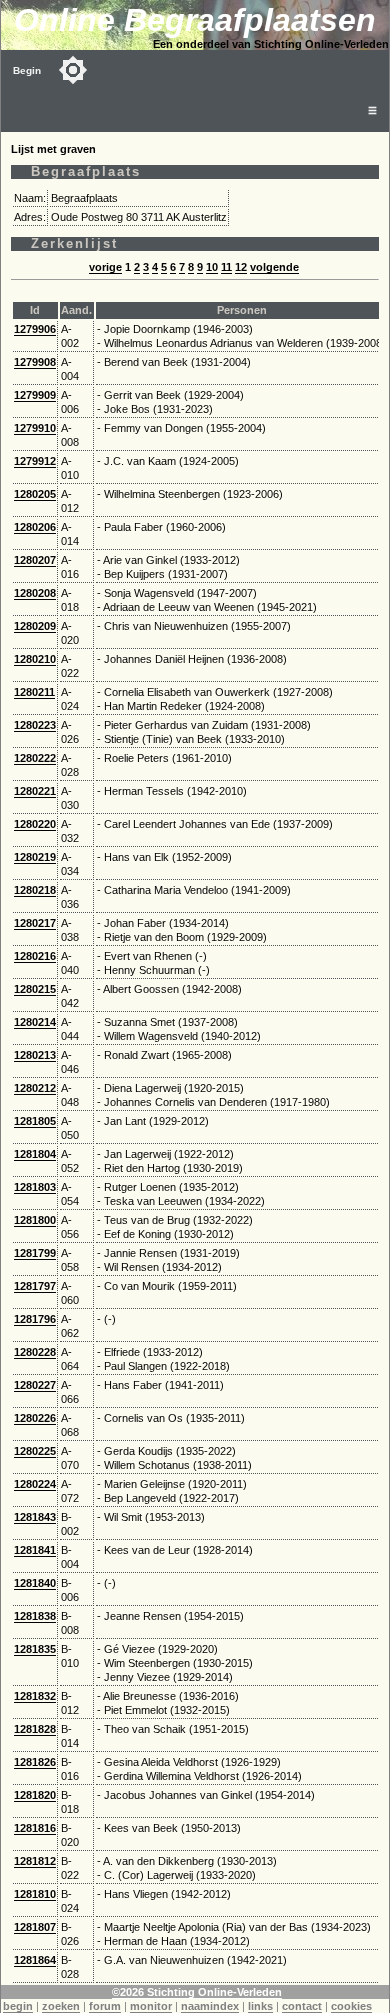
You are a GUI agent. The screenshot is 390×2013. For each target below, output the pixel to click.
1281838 (35, 1616)
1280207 (35, 560)
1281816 (35, 1828)
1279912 (35, 461)
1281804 (35, 1154)
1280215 (35, 989)
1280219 (35, 857)
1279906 (35, 329)
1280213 (35, 1055)
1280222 (35, 758)
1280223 (35, 725)
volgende (274, 267)
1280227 (35, 1385)
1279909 (35, 395)
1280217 (35, 923)
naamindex (210, 2006)
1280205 (35, 494)
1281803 (35, 1187)
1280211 (34, 692)
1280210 (35, 659)
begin (18, 2006)
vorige (105, 267)
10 (212, 267)
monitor (151, 2006)
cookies (351, 2006)
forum (105, 2006)
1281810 (35, 1894)
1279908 (35, 362)
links (260, 2006)
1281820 (35, 1795)
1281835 (35, 1649)
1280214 (35, 1022)
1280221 (35, 791)
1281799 (35, 1253)
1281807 (35, 1927)
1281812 (35, 1861)
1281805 (35, 1121)
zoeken (61, 2006)
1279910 (35, 428)
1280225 (35, 1451)
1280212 (35, 1088)
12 (241, 267)
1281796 (35, 1319)
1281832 (35, 1696)
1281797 (35, 1286)
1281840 (35, 1583)
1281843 (35, 1517)
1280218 (35, 890)
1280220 (35, 824)
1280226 (35, 1418)
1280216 (35, 956)
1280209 (35, 626)
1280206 (35, 527)
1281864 (35, 1960)
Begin (27, 70)
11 (226, 267)
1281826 (35, 1762)
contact (302, 2006)
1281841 (35, 1550)
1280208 (35, 593)
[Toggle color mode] (73, 70)
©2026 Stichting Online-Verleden (197, 1992)
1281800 (35, 1220)
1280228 (35, 1352)
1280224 (35, 1484)
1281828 (35, 1729)
